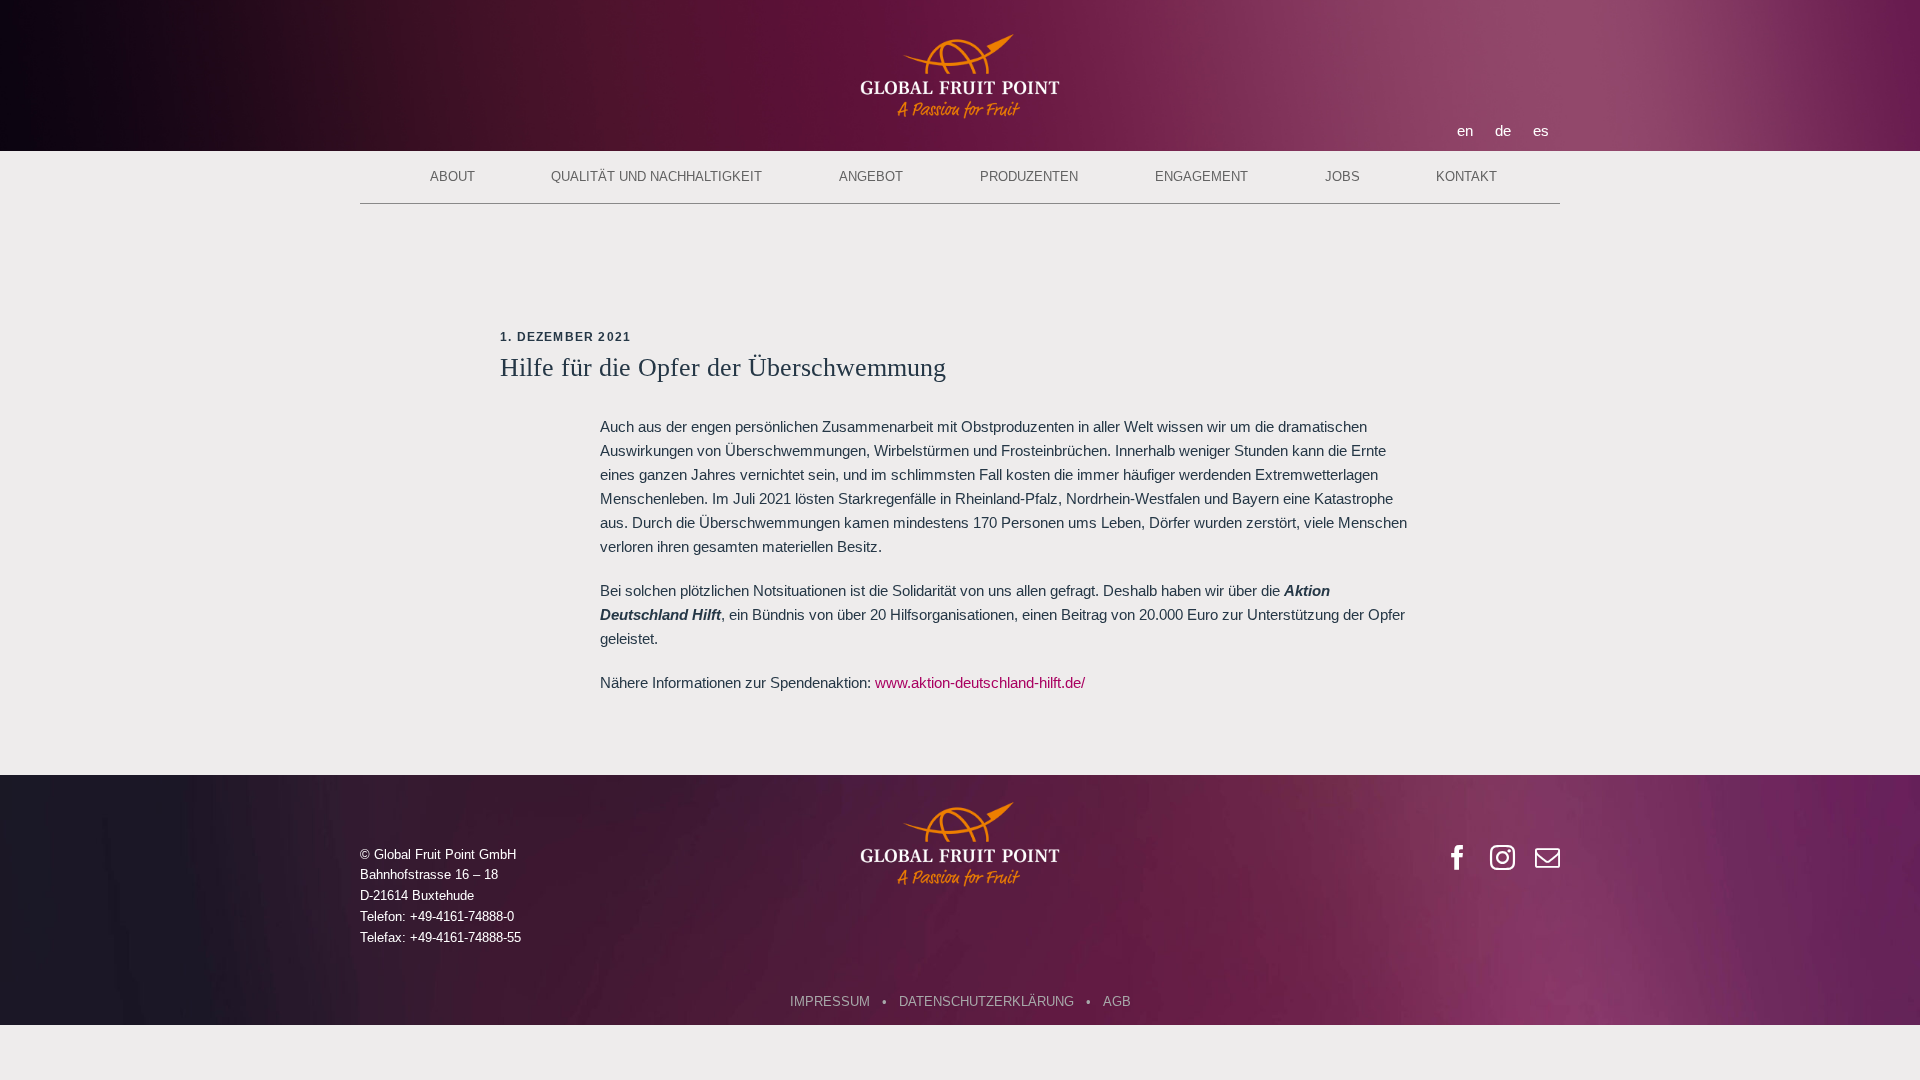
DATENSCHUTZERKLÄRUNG (986, 1001)
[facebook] (1457, 857)
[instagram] (1502, 857)
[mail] (1547, 857)
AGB (1117, 1001)
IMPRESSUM (830, 1001)
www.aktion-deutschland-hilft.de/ (980, 682)
